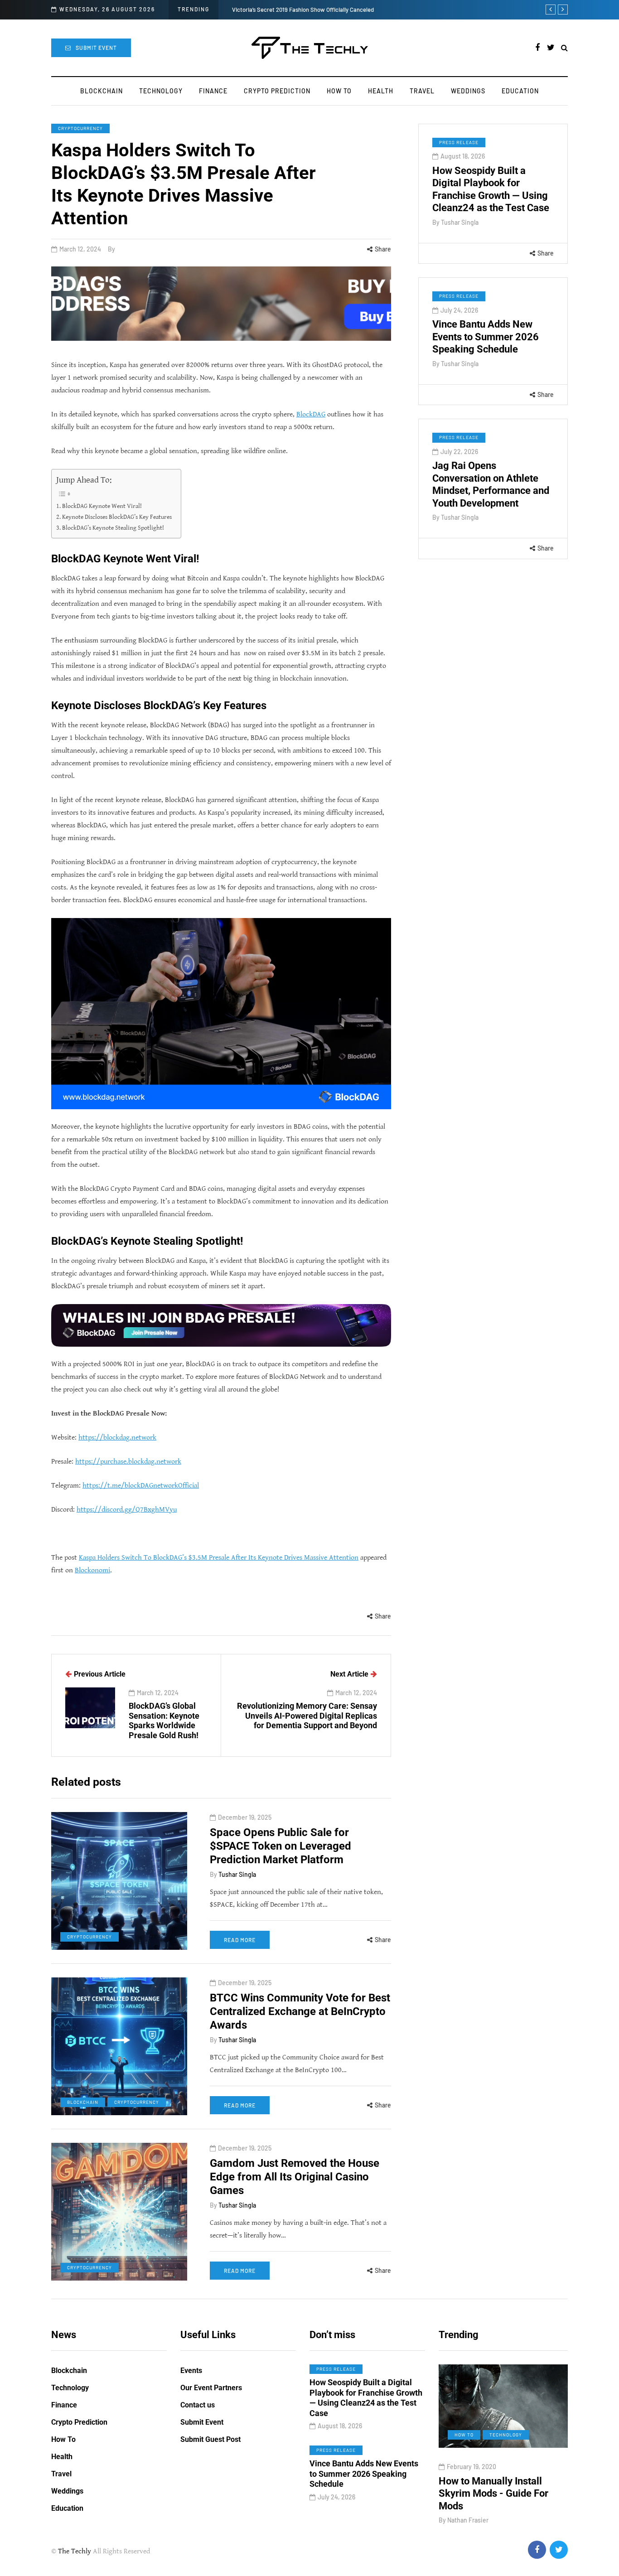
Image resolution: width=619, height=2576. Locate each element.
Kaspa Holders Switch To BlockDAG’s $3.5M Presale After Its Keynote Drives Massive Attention (219, 1558)
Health (381, 91)
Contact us (198, 2405)
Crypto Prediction (277, 91)
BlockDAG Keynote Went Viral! (102, 506)
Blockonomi (92, 1570)
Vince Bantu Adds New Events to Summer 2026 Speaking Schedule (486, 337)
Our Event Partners (211, 2388)
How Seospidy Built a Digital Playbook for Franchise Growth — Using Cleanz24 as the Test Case (491, 189)
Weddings (468, 91)
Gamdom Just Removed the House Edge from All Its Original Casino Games (295, 2177)
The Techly (75, 2551)
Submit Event (96, 48)
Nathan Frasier (483, 2520)
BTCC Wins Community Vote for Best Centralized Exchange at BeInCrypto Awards (300, 2011)
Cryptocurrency (80, 128)
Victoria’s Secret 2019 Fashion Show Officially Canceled (304, 10)
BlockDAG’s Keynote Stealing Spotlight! (113, 528)
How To (339, 91)
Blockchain (102, 91)
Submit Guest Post (210, 2439)
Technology (161, 91)
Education (520, 91)
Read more (240, 1940)
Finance (213, 91)
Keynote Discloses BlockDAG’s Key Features (117, 517)
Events (191, 2371)
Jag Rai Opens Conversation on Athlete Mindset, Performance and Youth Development (491, 484)
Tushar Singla (460, 222)
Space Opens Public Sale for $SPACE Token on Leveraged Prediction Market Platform (280, 1846)
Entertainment (490, 2435)
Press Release (459, 142)
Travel (422, 91)
